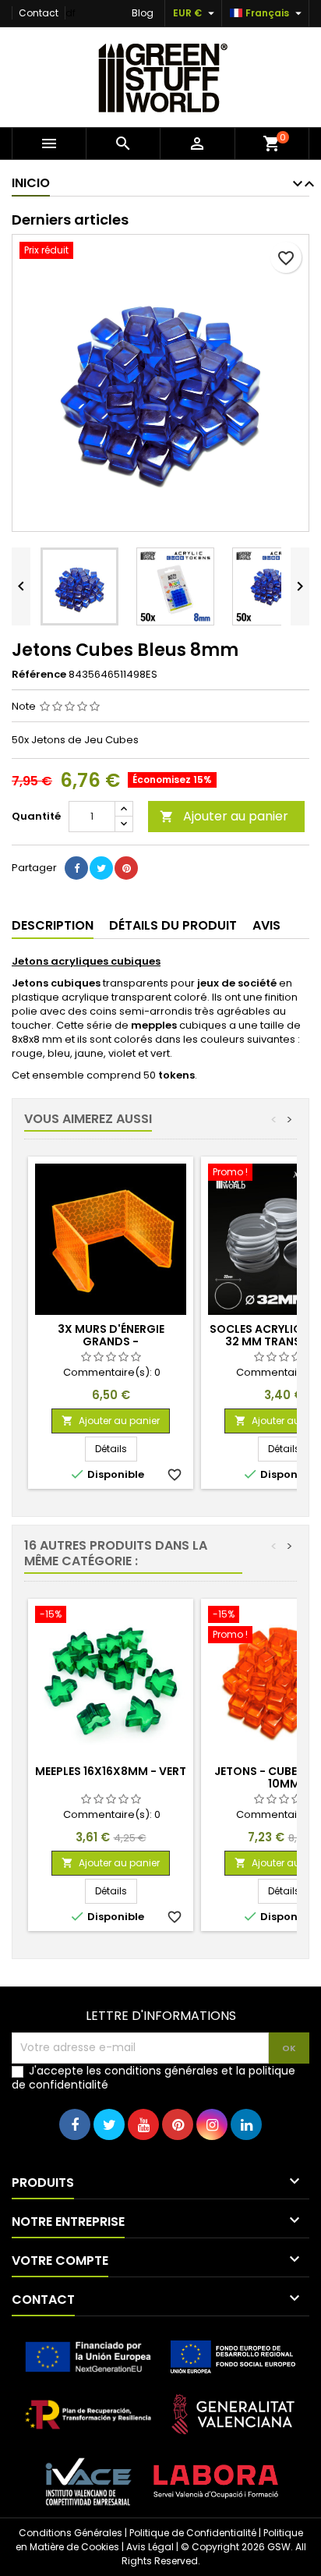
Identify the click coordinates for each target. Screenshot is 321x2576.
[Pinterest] (126, 868)
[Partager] (76, 868)
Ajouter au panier (224, 816)
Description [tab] (53, 925)
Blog (143, 13)
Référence (39, 675)
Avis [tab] (266, 925)
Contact (39, 13)
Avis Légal (150, 2547)
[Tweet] (101, 868)
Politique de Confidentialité (193, 2533)
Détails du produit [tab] (173, 925)
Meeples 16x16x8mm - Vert (111, 1771)
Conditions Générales (71, 2533)
